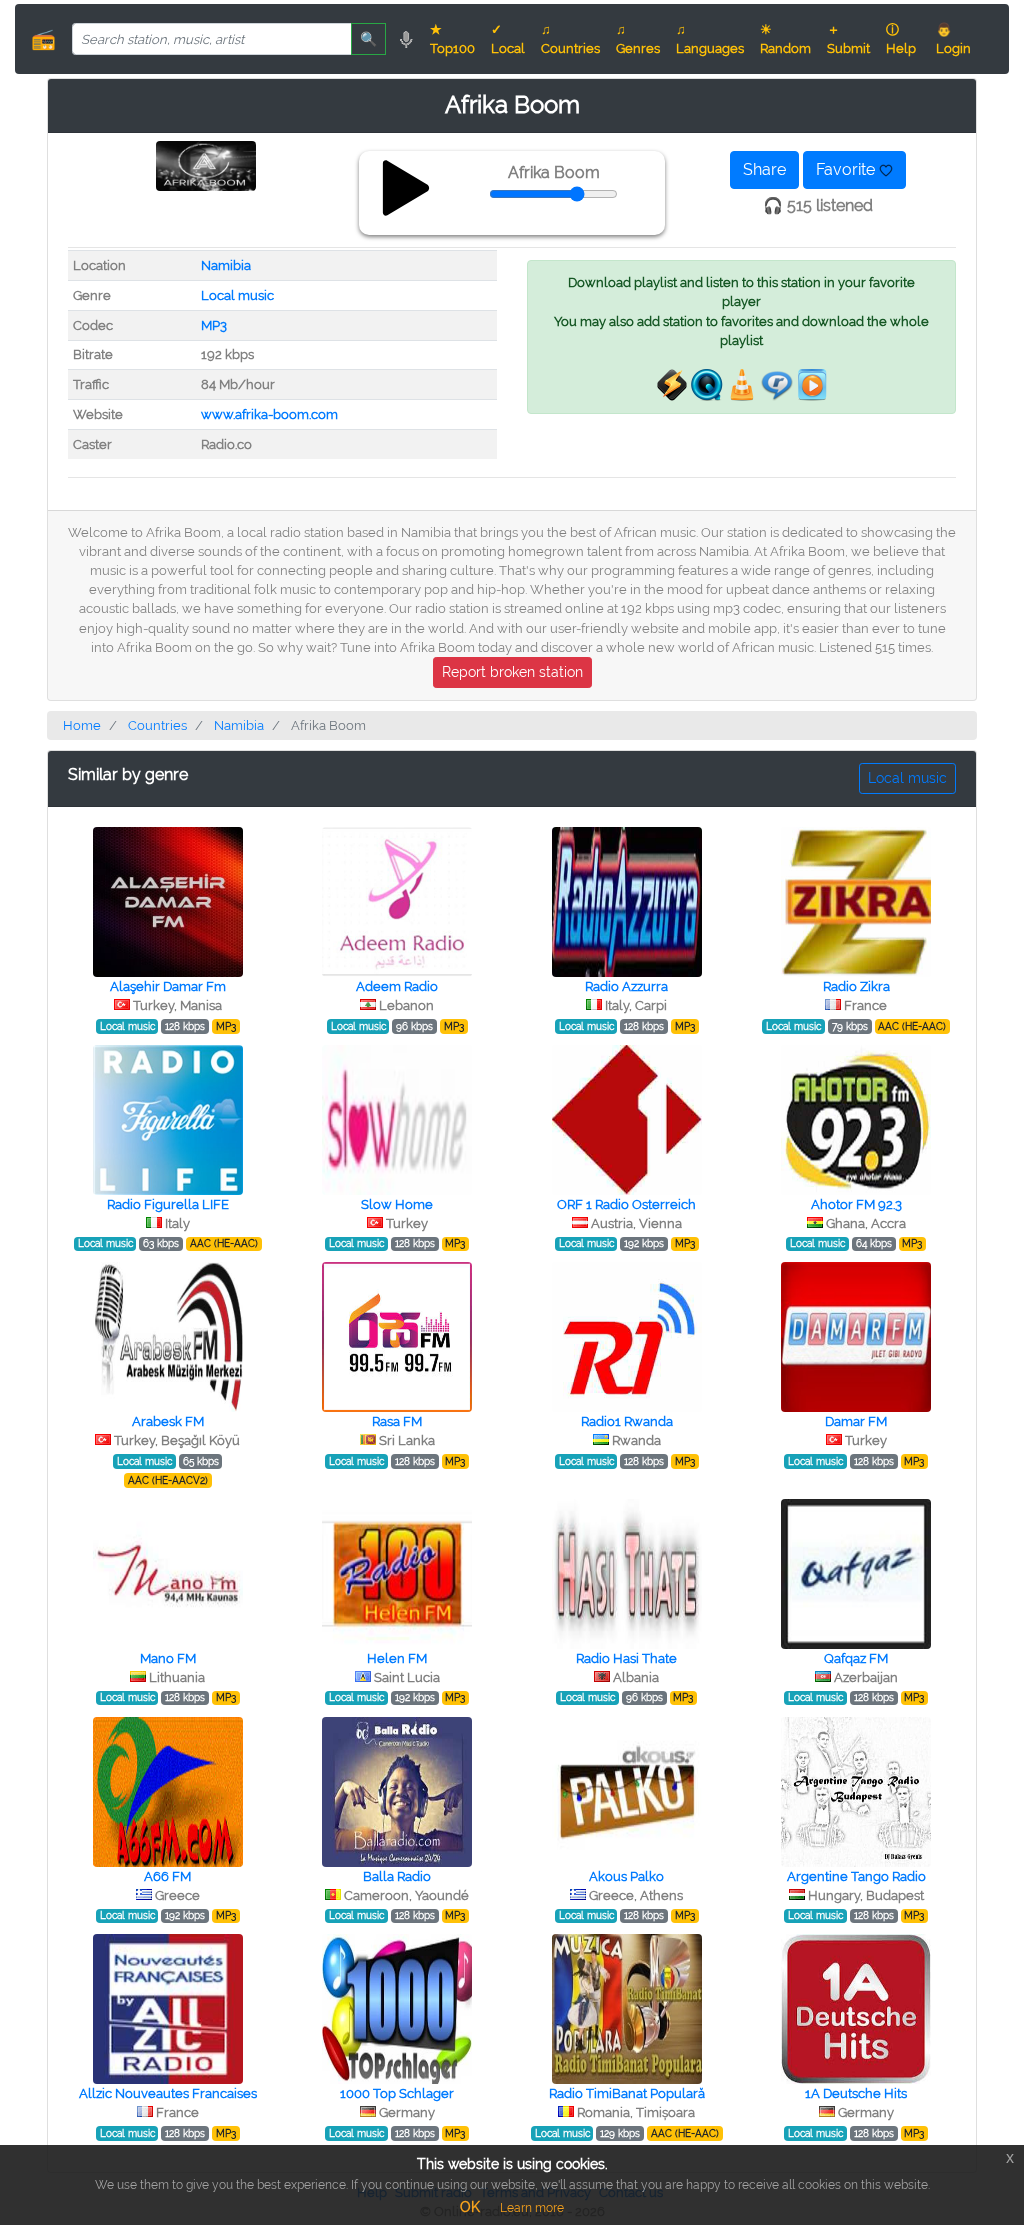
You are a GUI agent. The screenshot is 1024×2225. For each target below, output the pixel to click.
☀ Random (785, 39)
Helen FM (397, 1658)
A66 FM (167, 1876)
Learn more (532, 2208)
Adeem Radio (397, 986)
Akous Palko (626, 1876)
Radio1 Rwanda (627, 1421)
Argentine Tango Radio (856, 1876)
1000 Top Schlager (397, 2093)
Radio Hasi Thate (626, 1658)
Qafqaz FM (856, 1658)
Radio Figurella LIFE (168, 1204)
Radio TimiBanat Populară (627, 2093)
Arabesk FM (168, 1421)
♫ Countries (570, 39)
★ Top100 (452, 39)
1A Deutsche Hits (856, 2093)
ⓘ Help (901, 39)
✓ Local (508, 39)
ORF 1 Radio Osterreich (626, 1204)
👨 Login (953, 39)
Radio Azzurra (626, 986)
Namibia (226, 265)
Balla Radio (397, 1876)
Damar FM (856, 1421)
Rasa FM (397, 1421)
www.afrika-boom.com (269, 414)
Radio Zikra (856, 986)
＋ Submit (848, 39)
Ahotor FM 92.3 (856, 1204)
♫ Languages (710, 39)
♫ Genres (638, 39)
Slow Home (397, 1204)
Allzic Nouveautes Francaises (168, 2093)
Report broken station (512, 672)
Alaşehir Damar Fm (168, 986)
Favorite (847, 169)
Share (764, 169)
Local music (237, 295)
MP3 (214, 325)
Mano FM (168, 1658)
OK (470, 2207)
